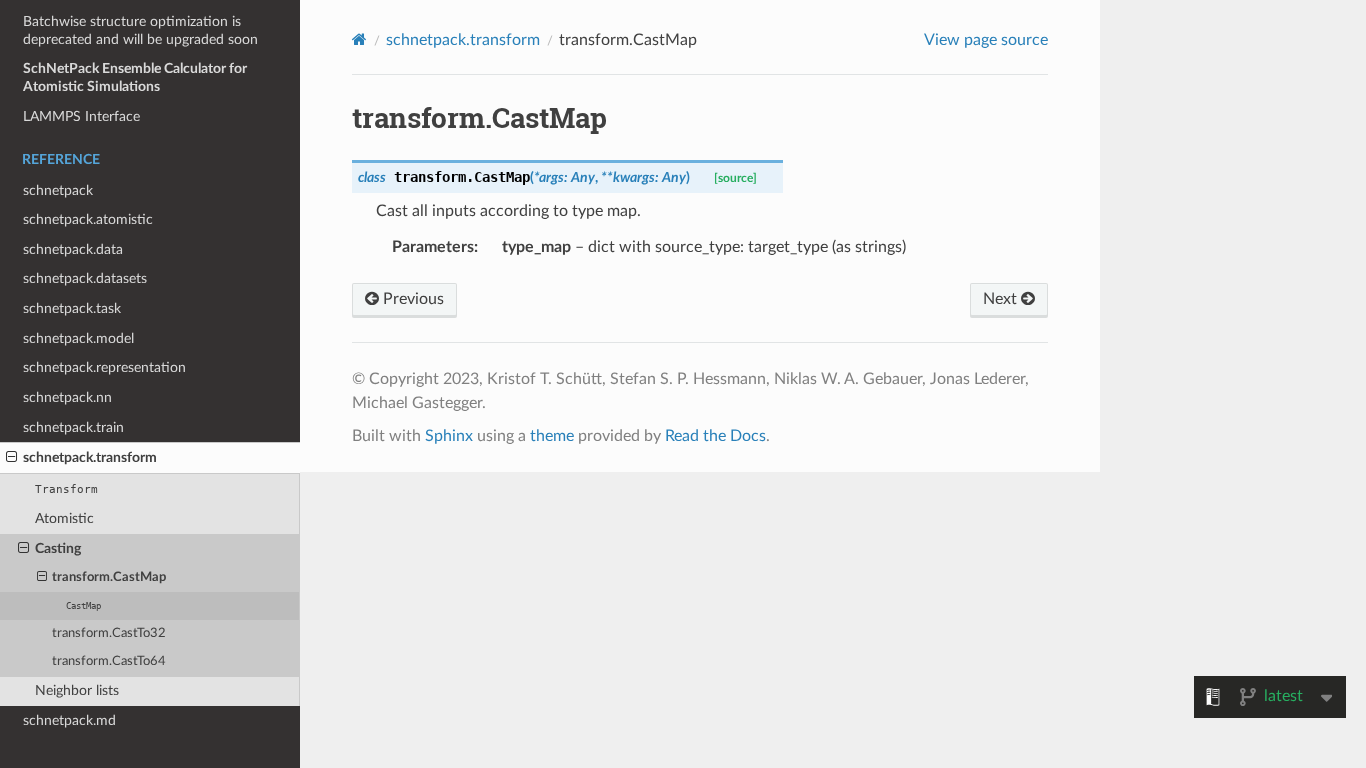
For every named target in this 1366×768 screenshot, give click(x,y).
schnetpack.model (78, 338)
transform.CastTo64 (109, 661)
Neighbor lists (77, 690)
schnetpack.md (69, 720)
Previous (411, 299)
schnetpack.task (72, 308)
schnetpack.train (73, 427)
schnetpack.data (73, 249)
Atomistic (64, 518)
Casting (58, 548)
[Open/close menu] (11, 458)
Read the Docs (715, 436)
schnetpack (58, 190)
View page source (986, 40)
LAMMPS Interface (81, 116)
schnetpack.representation (104, 367)
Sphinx (449, 436)
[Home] (359, 39)
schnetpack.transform (90, 457)
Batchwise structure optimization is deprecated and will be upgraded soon (140, 30)
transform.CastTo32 (109, 633)
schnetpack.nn (67, 397)
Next (1002, 299)
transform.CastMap (109, 577)
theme (552, 436)
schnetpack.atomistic (88, 219)
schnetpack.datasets (85, 278)
